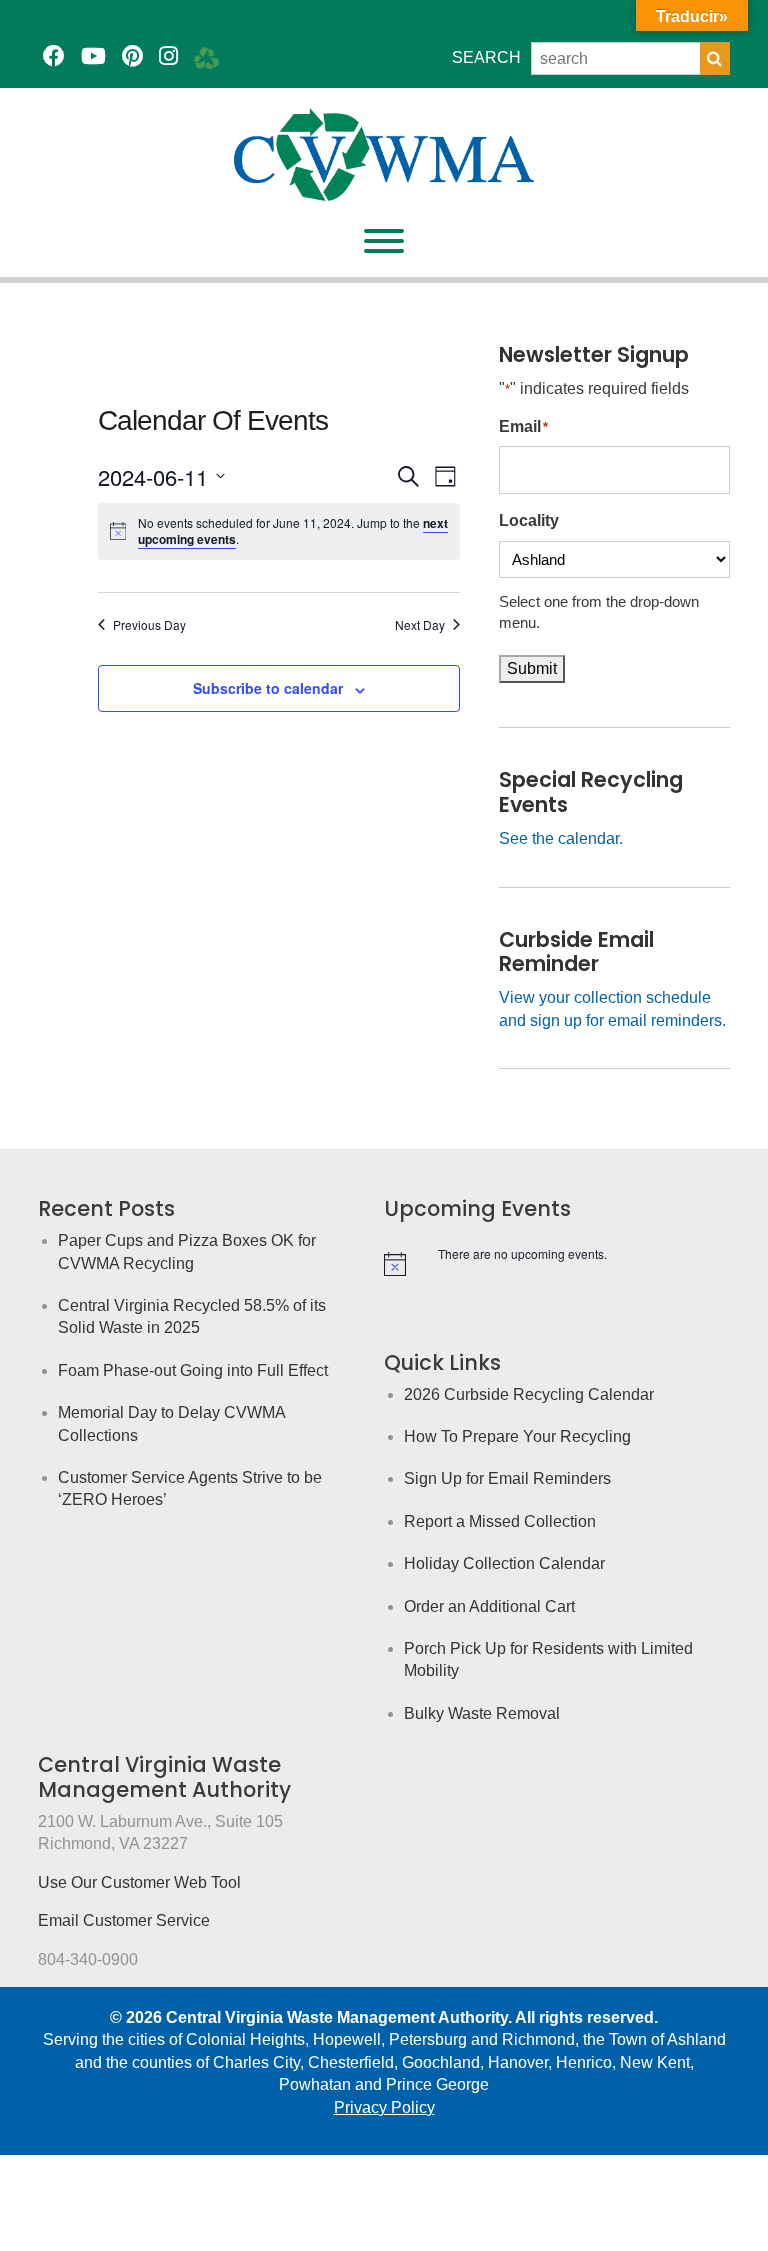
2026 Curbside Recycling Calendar (529, 1394)
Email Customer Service (124, 1920)
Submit (532, 668)
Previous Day (149, 625)
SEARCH (486, 57)
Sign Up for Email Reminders (507, 1478)
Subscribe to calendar (268, 688)
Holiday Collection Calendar (504, 1563)
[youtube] (93, 56)
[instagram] (168, 56)
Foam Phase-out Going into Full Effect (193, 1370)
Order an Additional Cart (489, 1606)
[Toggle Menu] (384, 241)
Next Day (420, 625)
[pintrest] (132, 56)
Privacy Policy (384, 2107)
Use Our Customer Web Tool (139, 1882)
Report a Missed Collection (500, 1521)
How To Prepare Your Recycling (517, 1436)
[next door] (206, 56)
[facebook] (54, 56)
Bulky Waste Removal (482, 1713)
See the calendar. (561, 838)
